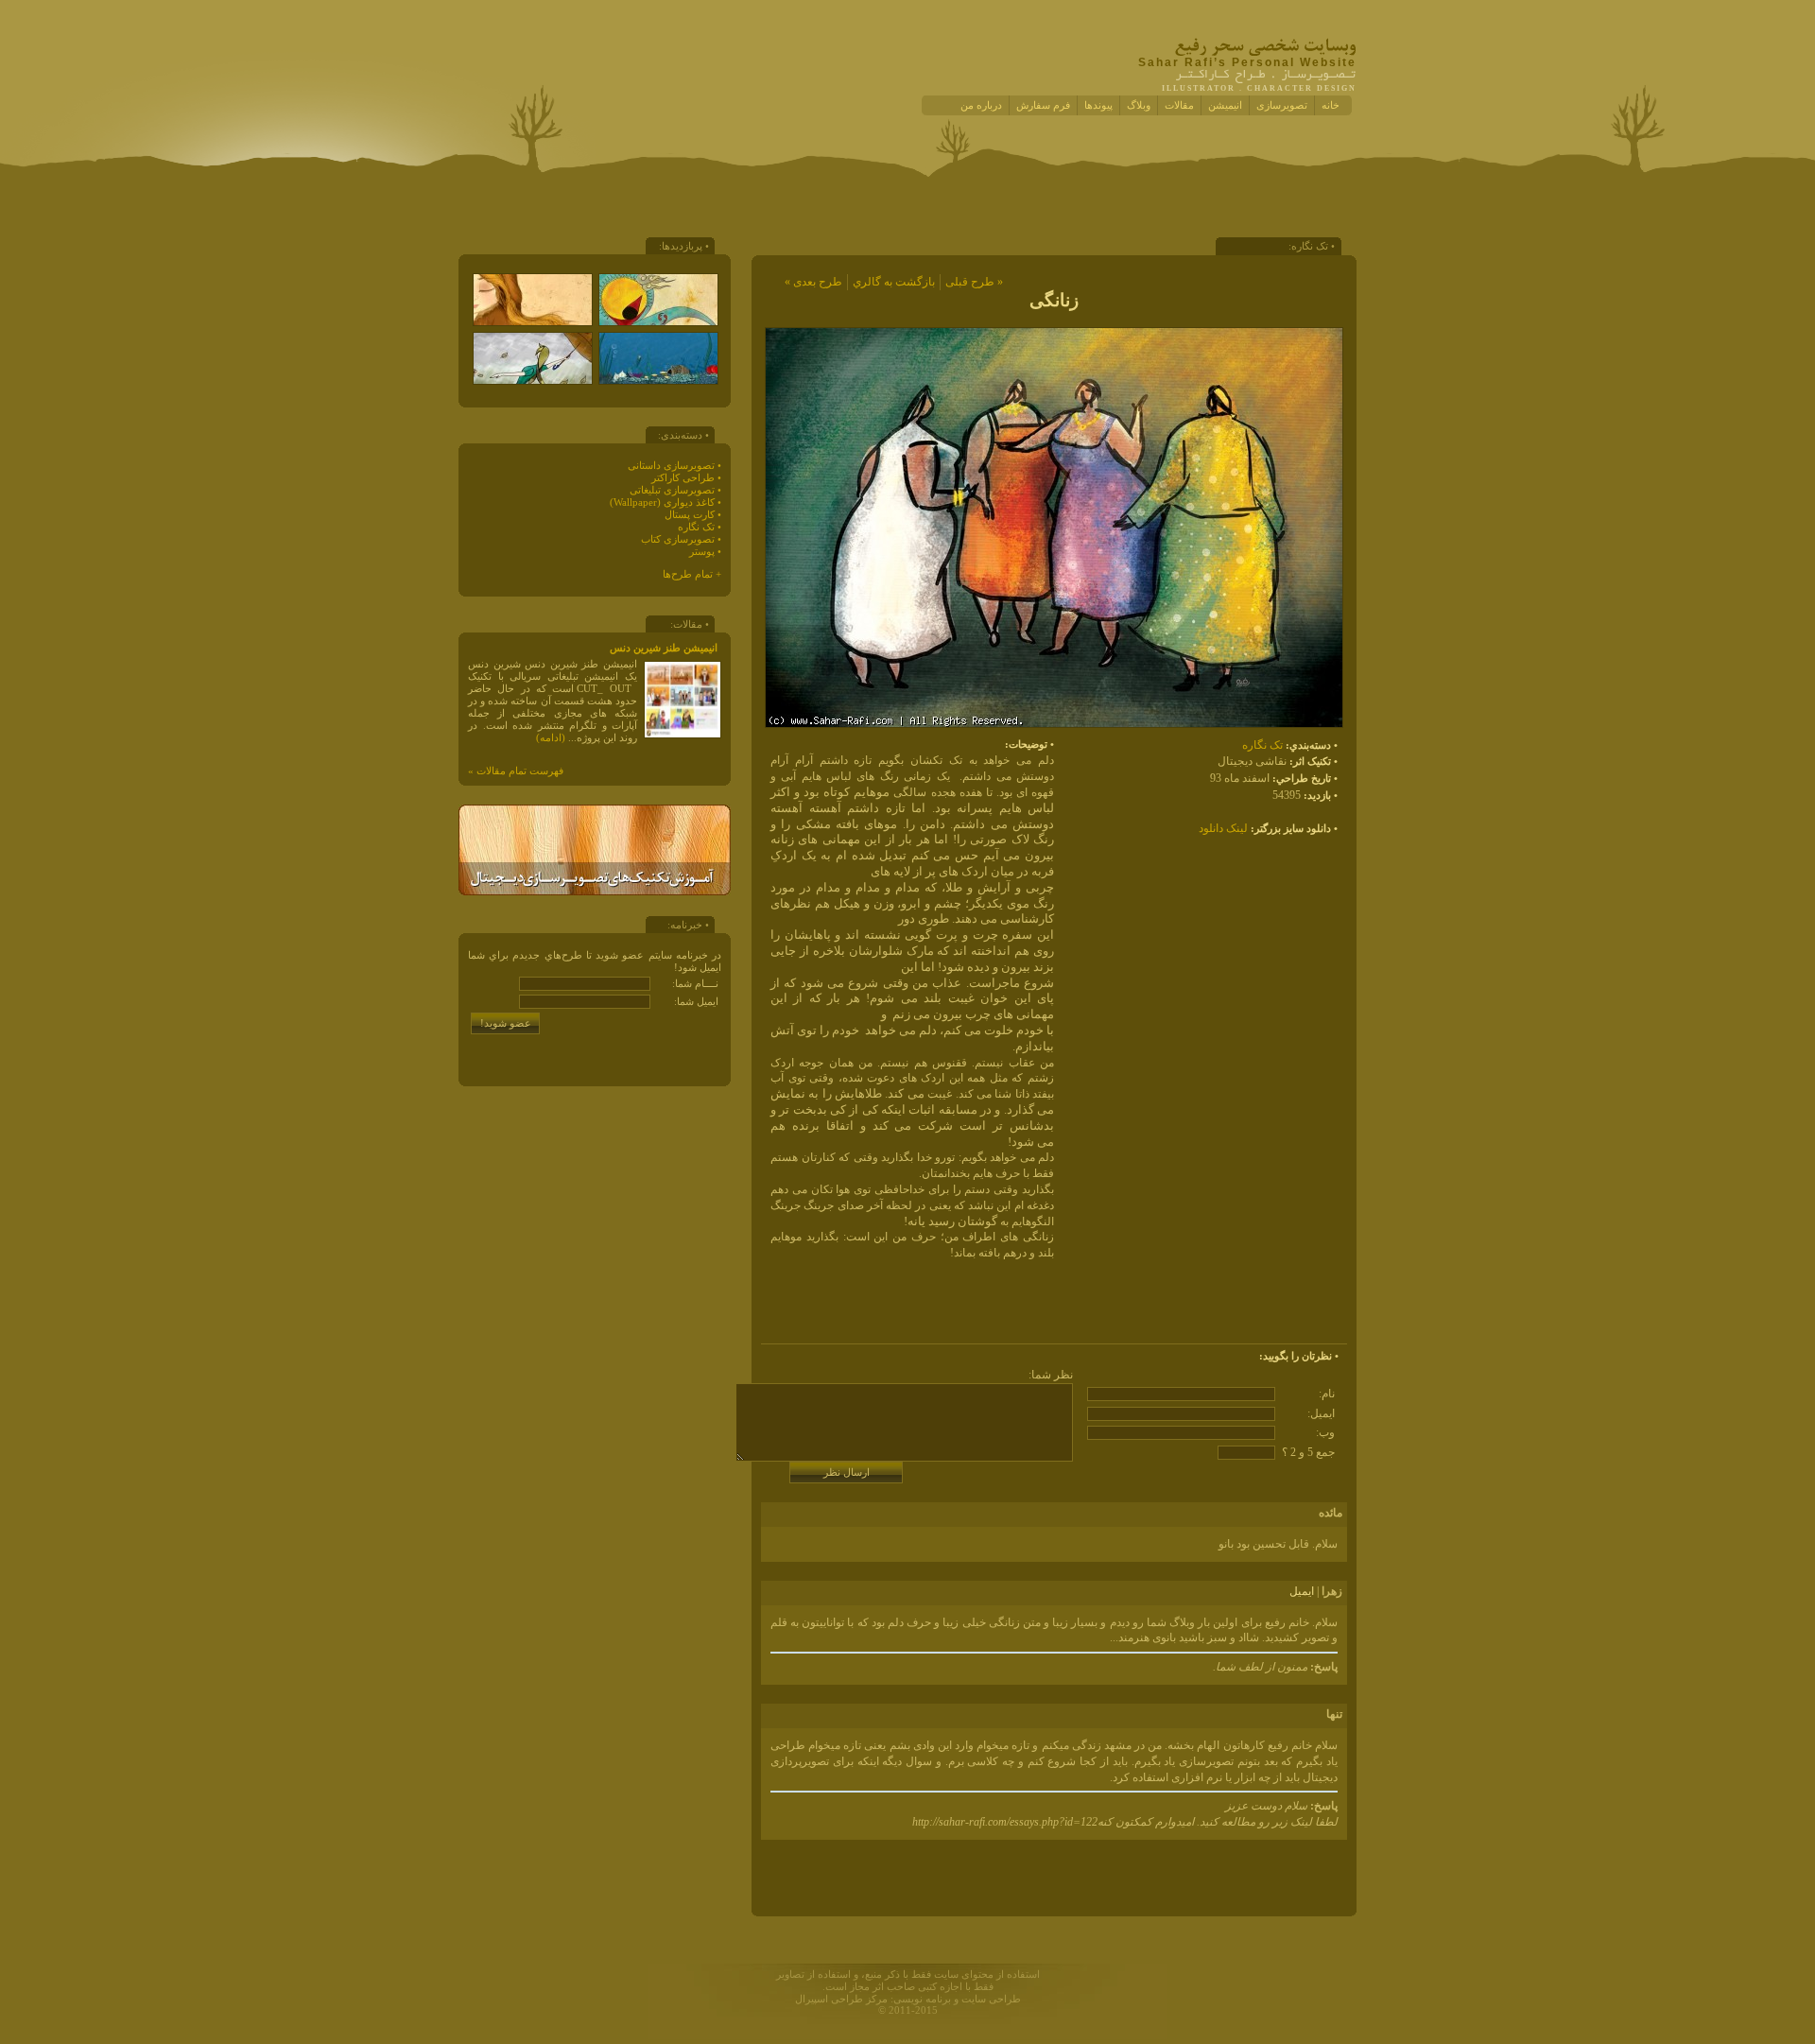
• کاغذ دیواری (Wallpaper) (665, 502)
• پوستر (705, 552)
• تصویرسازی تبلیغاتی (675, 490)
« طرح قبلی (974, 282)
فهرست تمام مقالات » (516, 771)
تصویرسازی (1282, 105)
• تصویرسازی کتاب (681, 539)
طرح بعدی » (813, 282)
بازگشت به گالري (894, 282)
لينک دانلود (1223, 828)
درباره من (981, 105)
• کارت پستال (693, 515)
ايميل (1302, 1591)
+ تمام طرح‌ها (692, 574)
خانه (1331, 105)
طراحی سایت (991, 1999)
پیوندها (1098, 105)
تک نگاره (1262, 745)
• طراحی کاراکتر (686, 478)
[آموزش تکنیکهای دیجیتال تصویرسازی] (595, 892)
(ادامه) (551, 738)
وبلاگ (1139, 105)
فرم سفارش (1043, 105)
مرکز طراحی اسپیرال (841, 1999)
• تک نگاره (700, 527)
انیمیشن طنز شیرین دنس (664, 648)
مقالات (1179, 105)
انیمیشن (1225, 105)
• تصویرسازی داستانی (674, 466)
